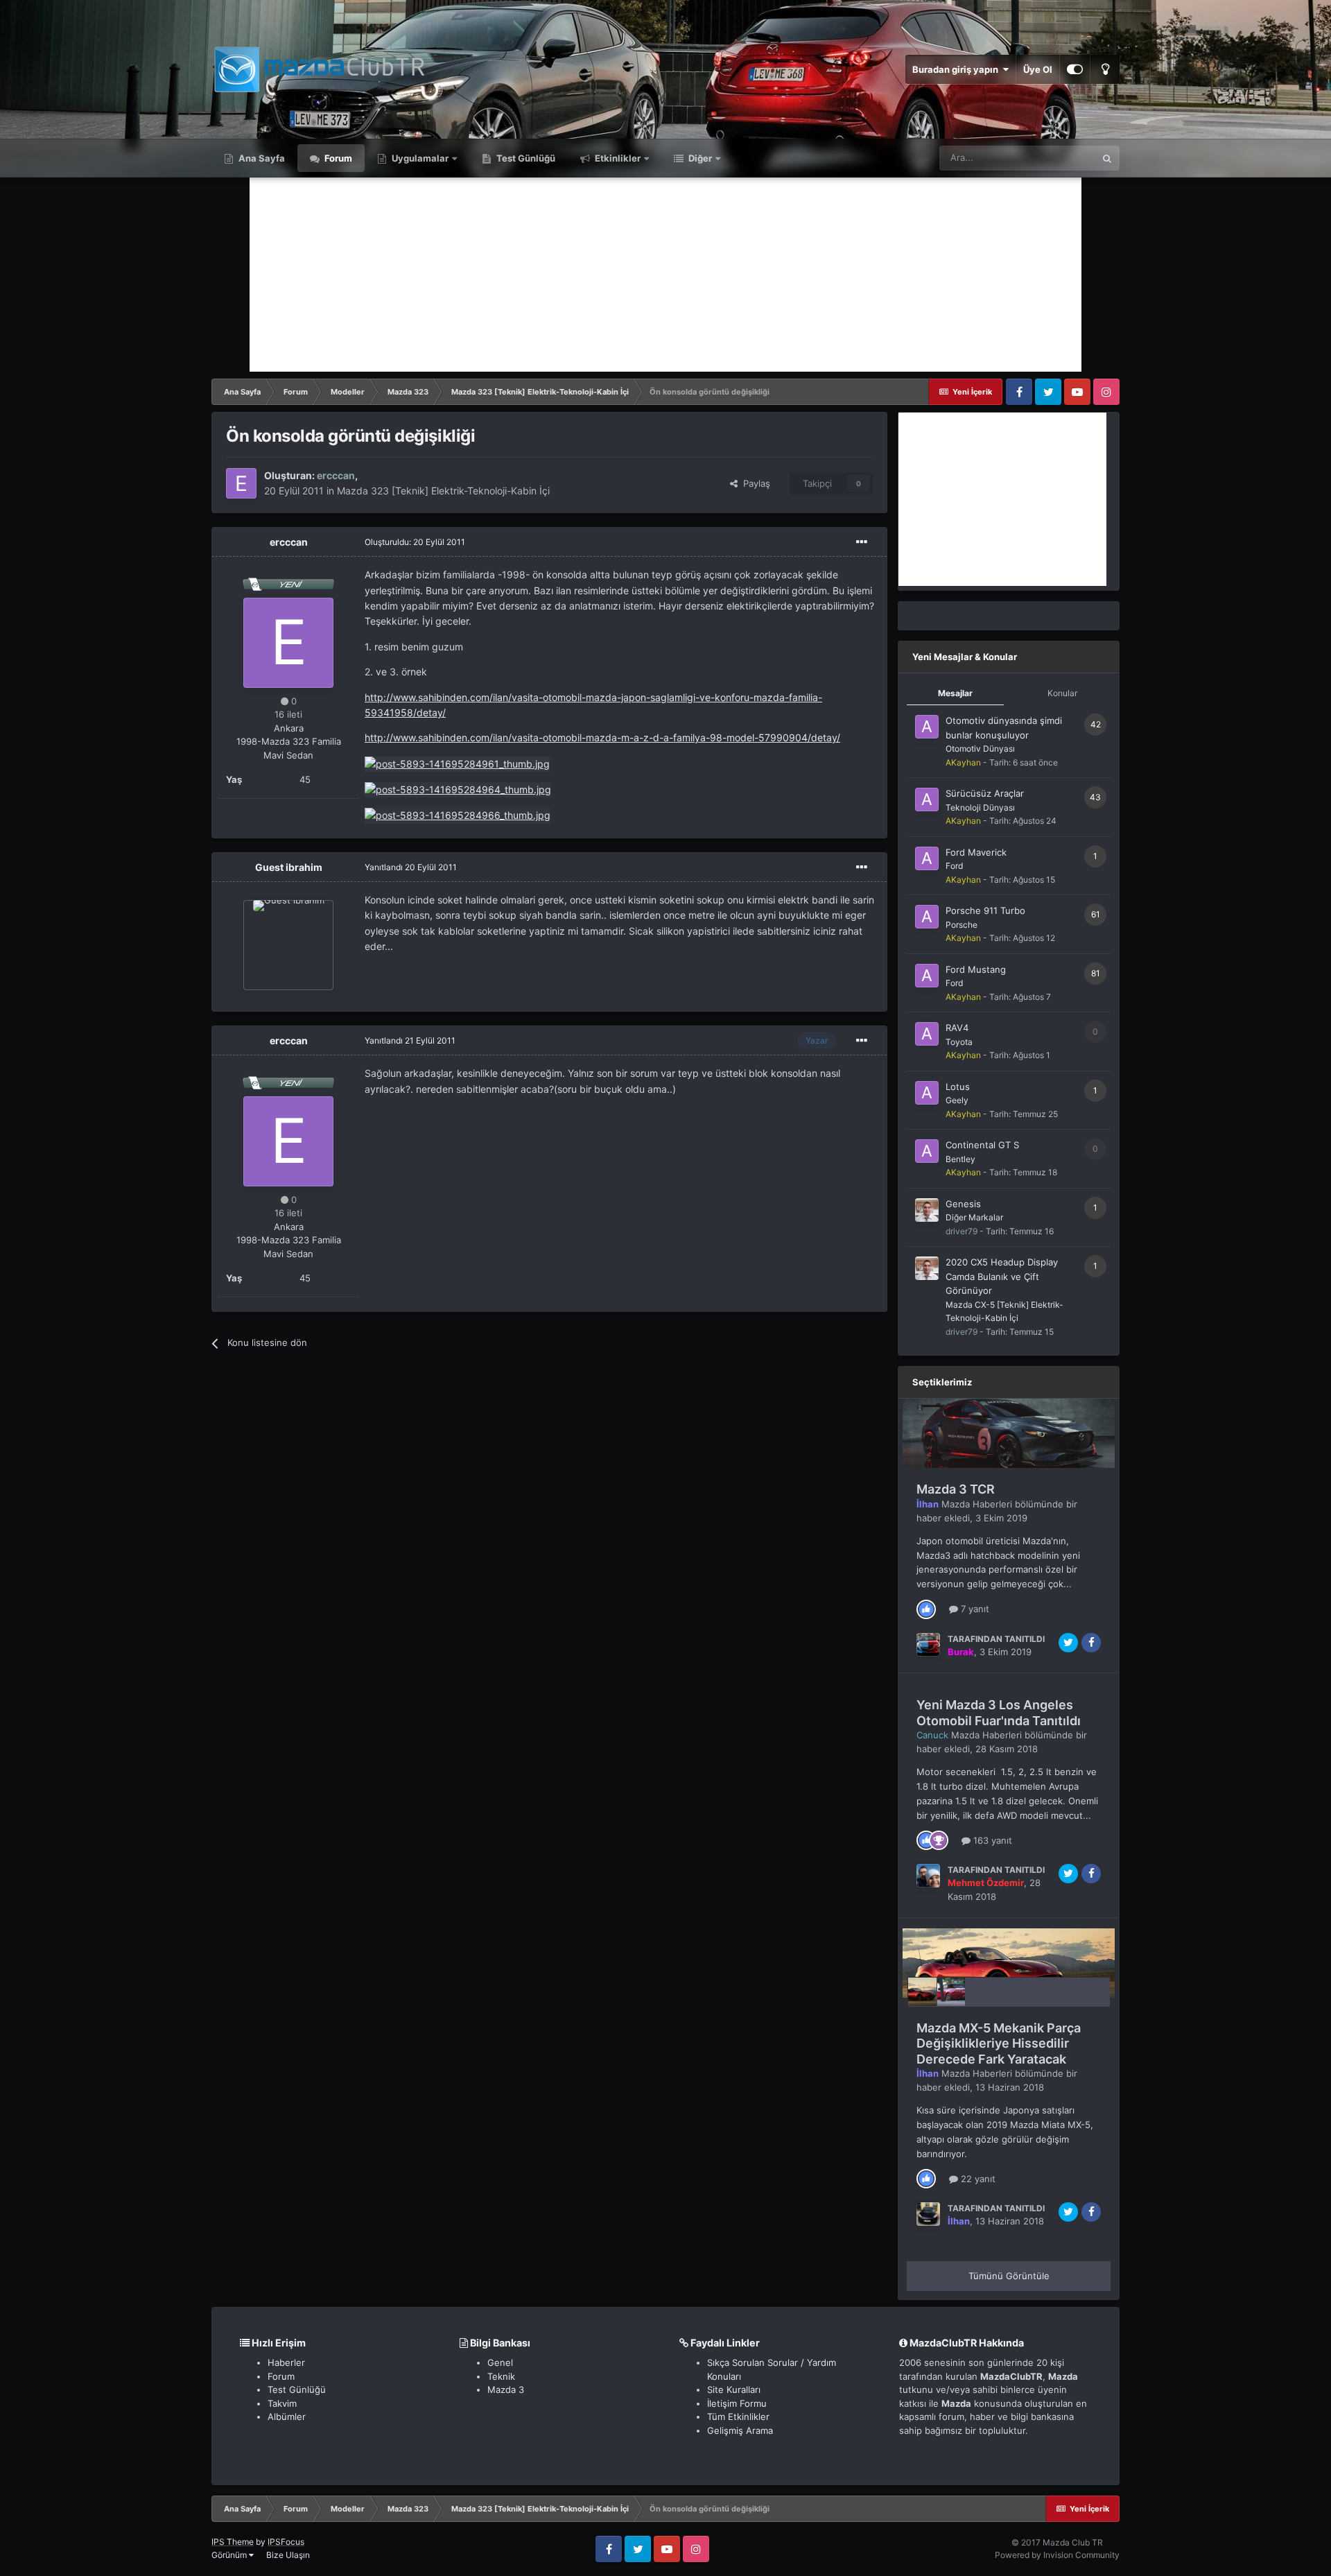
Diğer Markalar (974, 1217)
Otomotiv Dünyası (980, 749)
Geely (957, 1100)
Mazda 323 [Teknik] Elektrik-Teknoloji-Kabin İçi (443, 491)
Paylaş (754, 483)
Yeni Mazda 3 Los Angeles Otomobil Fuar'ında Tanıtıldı (999, 1713)
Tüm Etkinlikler (738, 2417)
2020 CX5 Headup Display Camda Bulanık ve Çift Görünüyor (1002, 1276)
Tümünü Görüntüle (1009, 2276)
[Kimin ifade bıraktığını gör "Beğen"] (926, 1608)
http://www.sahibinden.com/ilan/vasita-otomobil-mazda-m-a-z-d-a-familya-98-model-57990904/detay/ (602, 737)
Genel (500, 2362)
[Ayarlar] (1075, 69)
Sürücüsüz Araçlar (985, 793)
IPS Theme (233, 2542)
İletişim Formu (737, 2403)
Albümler (287, 2417)
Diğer (699, 158)
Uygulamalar (419, 158)
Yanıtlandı (411, 867)
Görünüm (230, 2555)
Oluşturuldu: (415, 542)
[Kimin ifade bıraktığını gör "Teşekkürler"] (939, 1840)
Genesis (963, 1204)
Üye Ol (1038, 69)
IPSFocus (286, 2542)
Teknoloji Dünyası (980, 807)
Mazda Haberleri (977, 1504)
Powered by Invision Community (1057, 2555)
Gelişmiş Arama (740, 2430)
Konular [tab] (1062, 693)
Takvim (282, 2403)
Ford (954, 866)
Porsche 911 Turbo (985, 910)
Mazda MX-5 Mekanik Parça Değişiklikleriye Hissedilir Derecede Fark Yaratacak (999, 2043)
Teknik (501, 2376)
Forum (337, 158)
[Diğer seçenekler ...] (862, 542)
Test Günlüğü (525, 158)
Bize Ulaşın (288, 2555)
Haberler (286, 2362)
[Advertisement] (665, 275)
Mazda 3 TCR (956, 1489)
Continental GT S (982, 1145)
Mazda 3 (506, 2389)
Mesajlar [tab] (955, 693)
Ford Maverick (976, 852)
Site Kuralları (734, 2389)
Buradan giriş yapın (957, 69)
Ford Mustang (976, 969)
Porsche (962, 925)
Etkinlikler (617, 158)
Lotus (958, 1087)
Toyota (959, 1042)
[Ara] (1107, 158)
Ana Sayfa (261, 158)
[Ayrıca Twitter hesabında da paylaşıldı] (1068, 1643)
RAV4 (957, 1028)
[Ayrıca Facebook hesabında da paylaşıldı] (1091, 1643)
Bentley (960, 1159)
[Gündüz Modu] (1105, 69)
